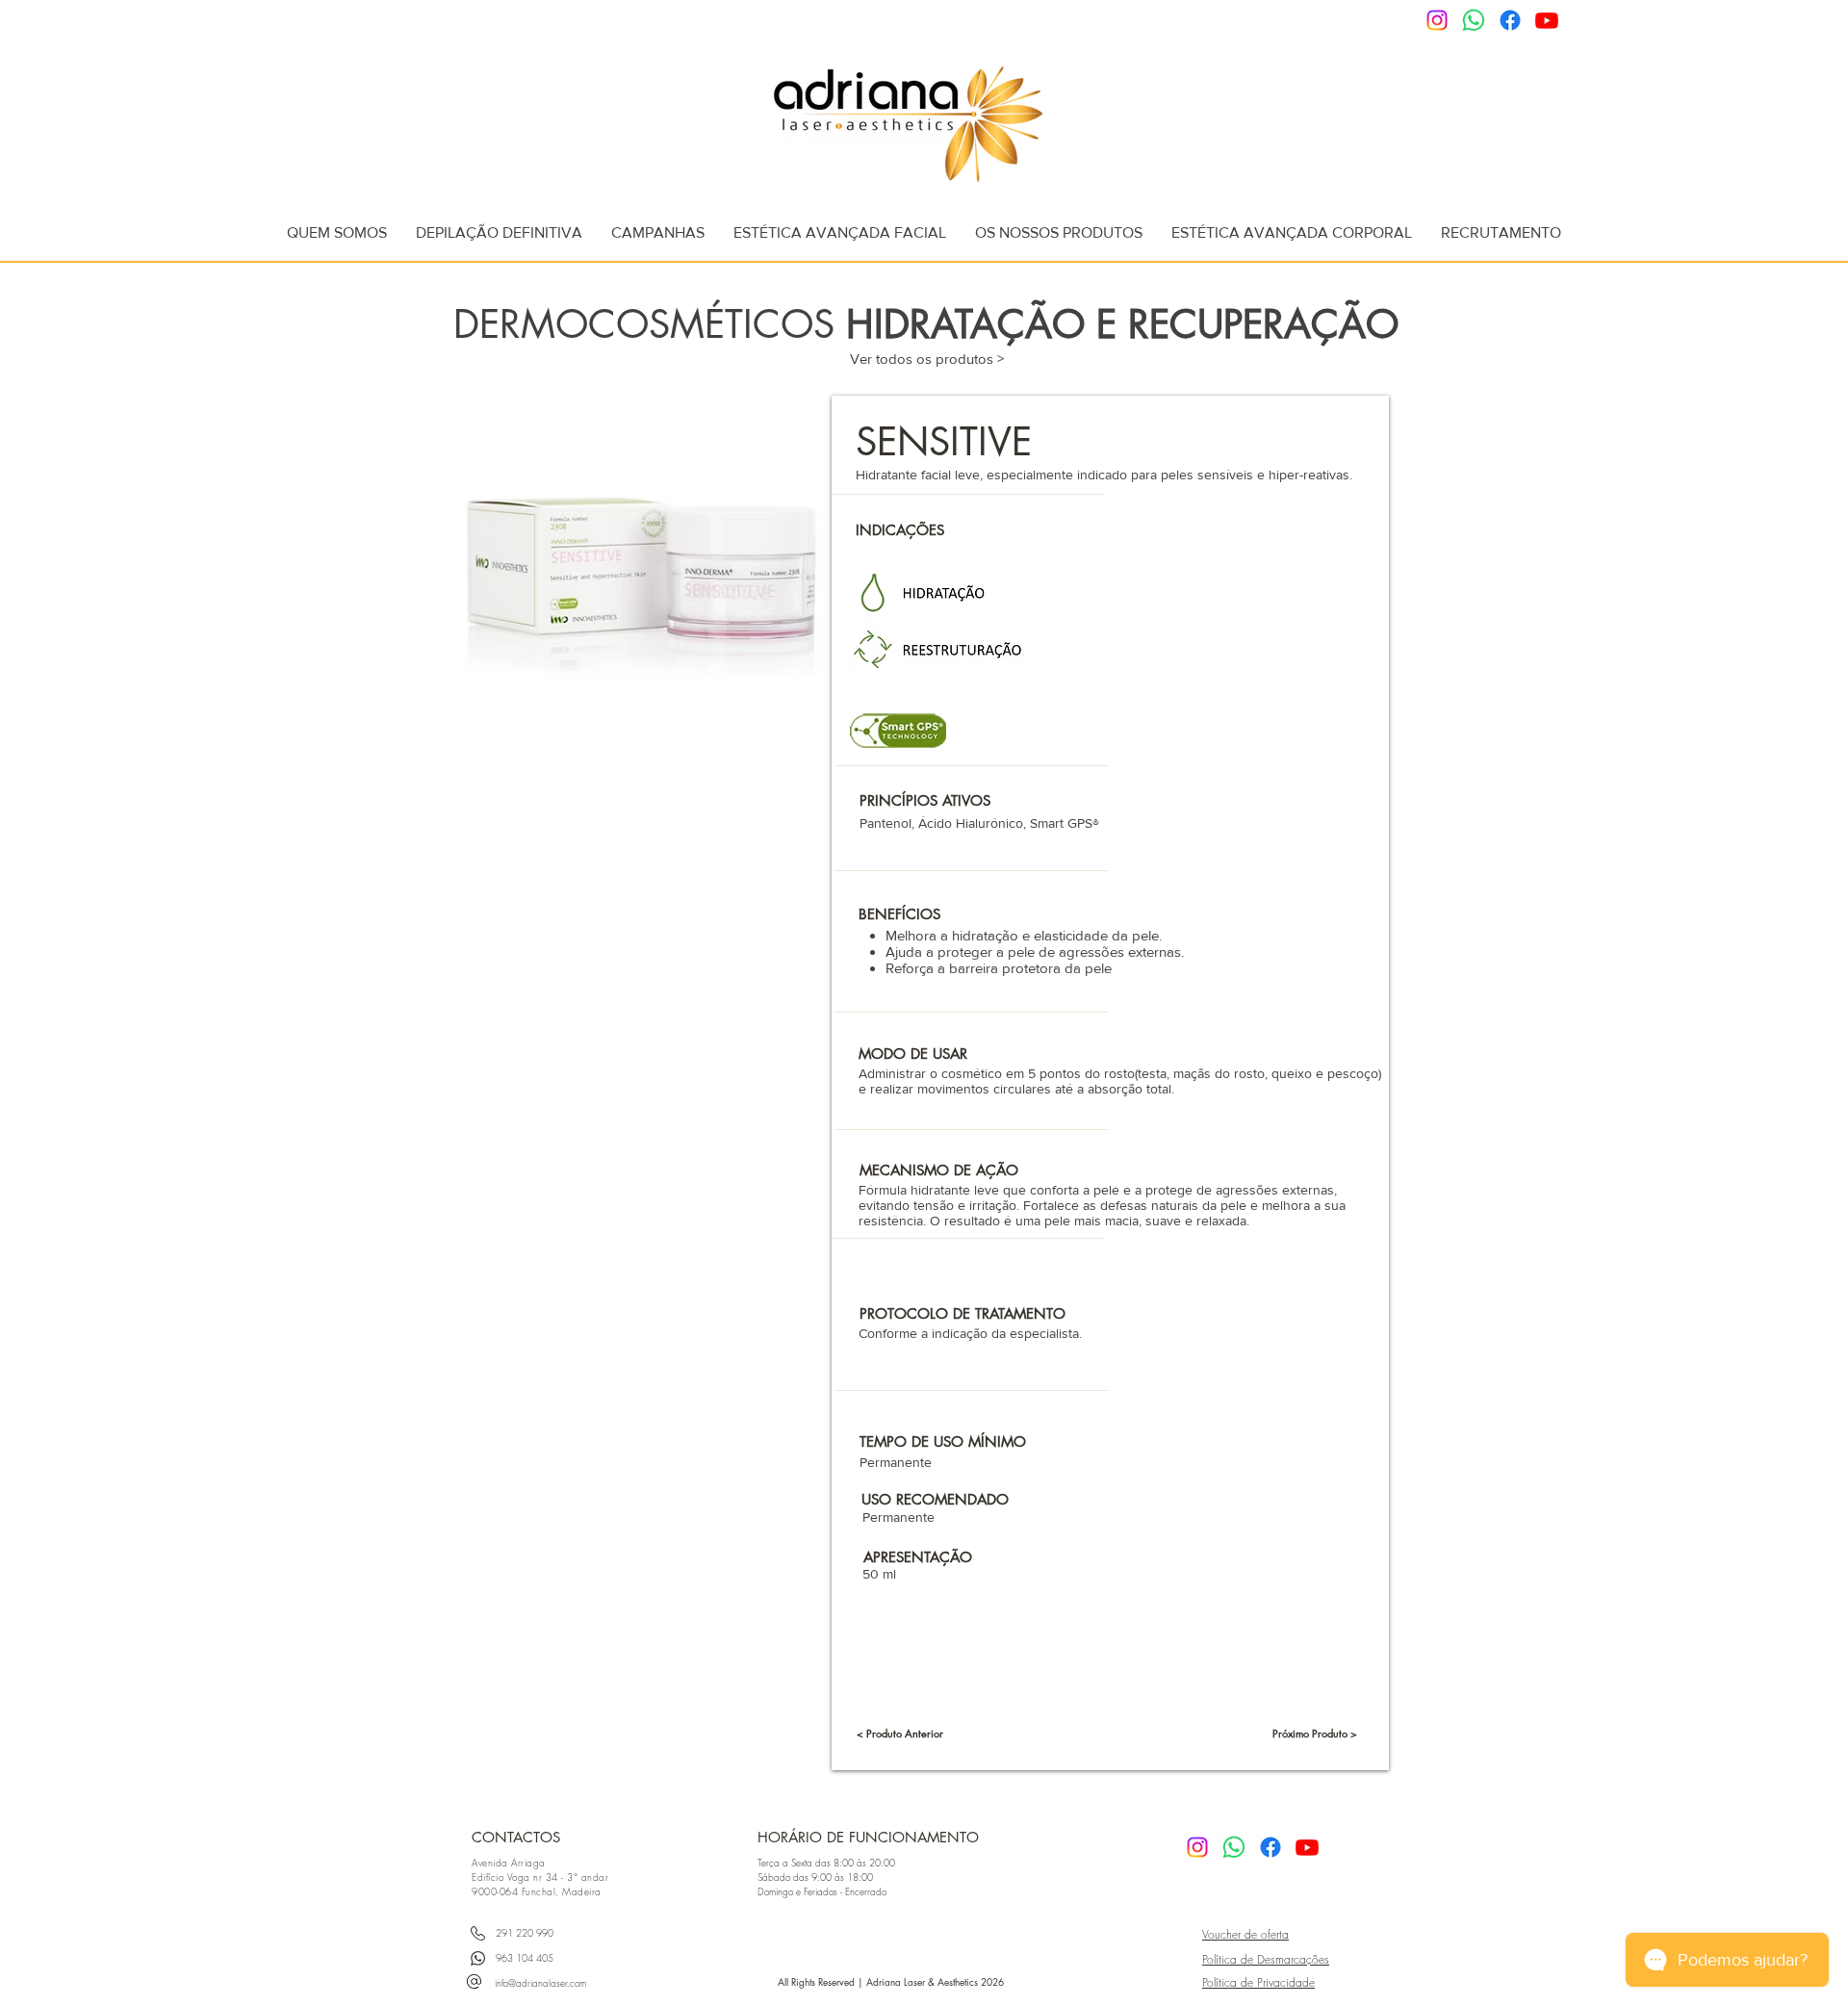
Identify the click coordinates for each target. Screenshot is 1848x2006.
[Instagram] (1437, 20)
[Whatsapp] (1474, 20)
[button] (499, 232)
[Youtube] (1547, 20)
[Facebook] (1510, 20)
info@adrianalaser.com (540, 1983)
